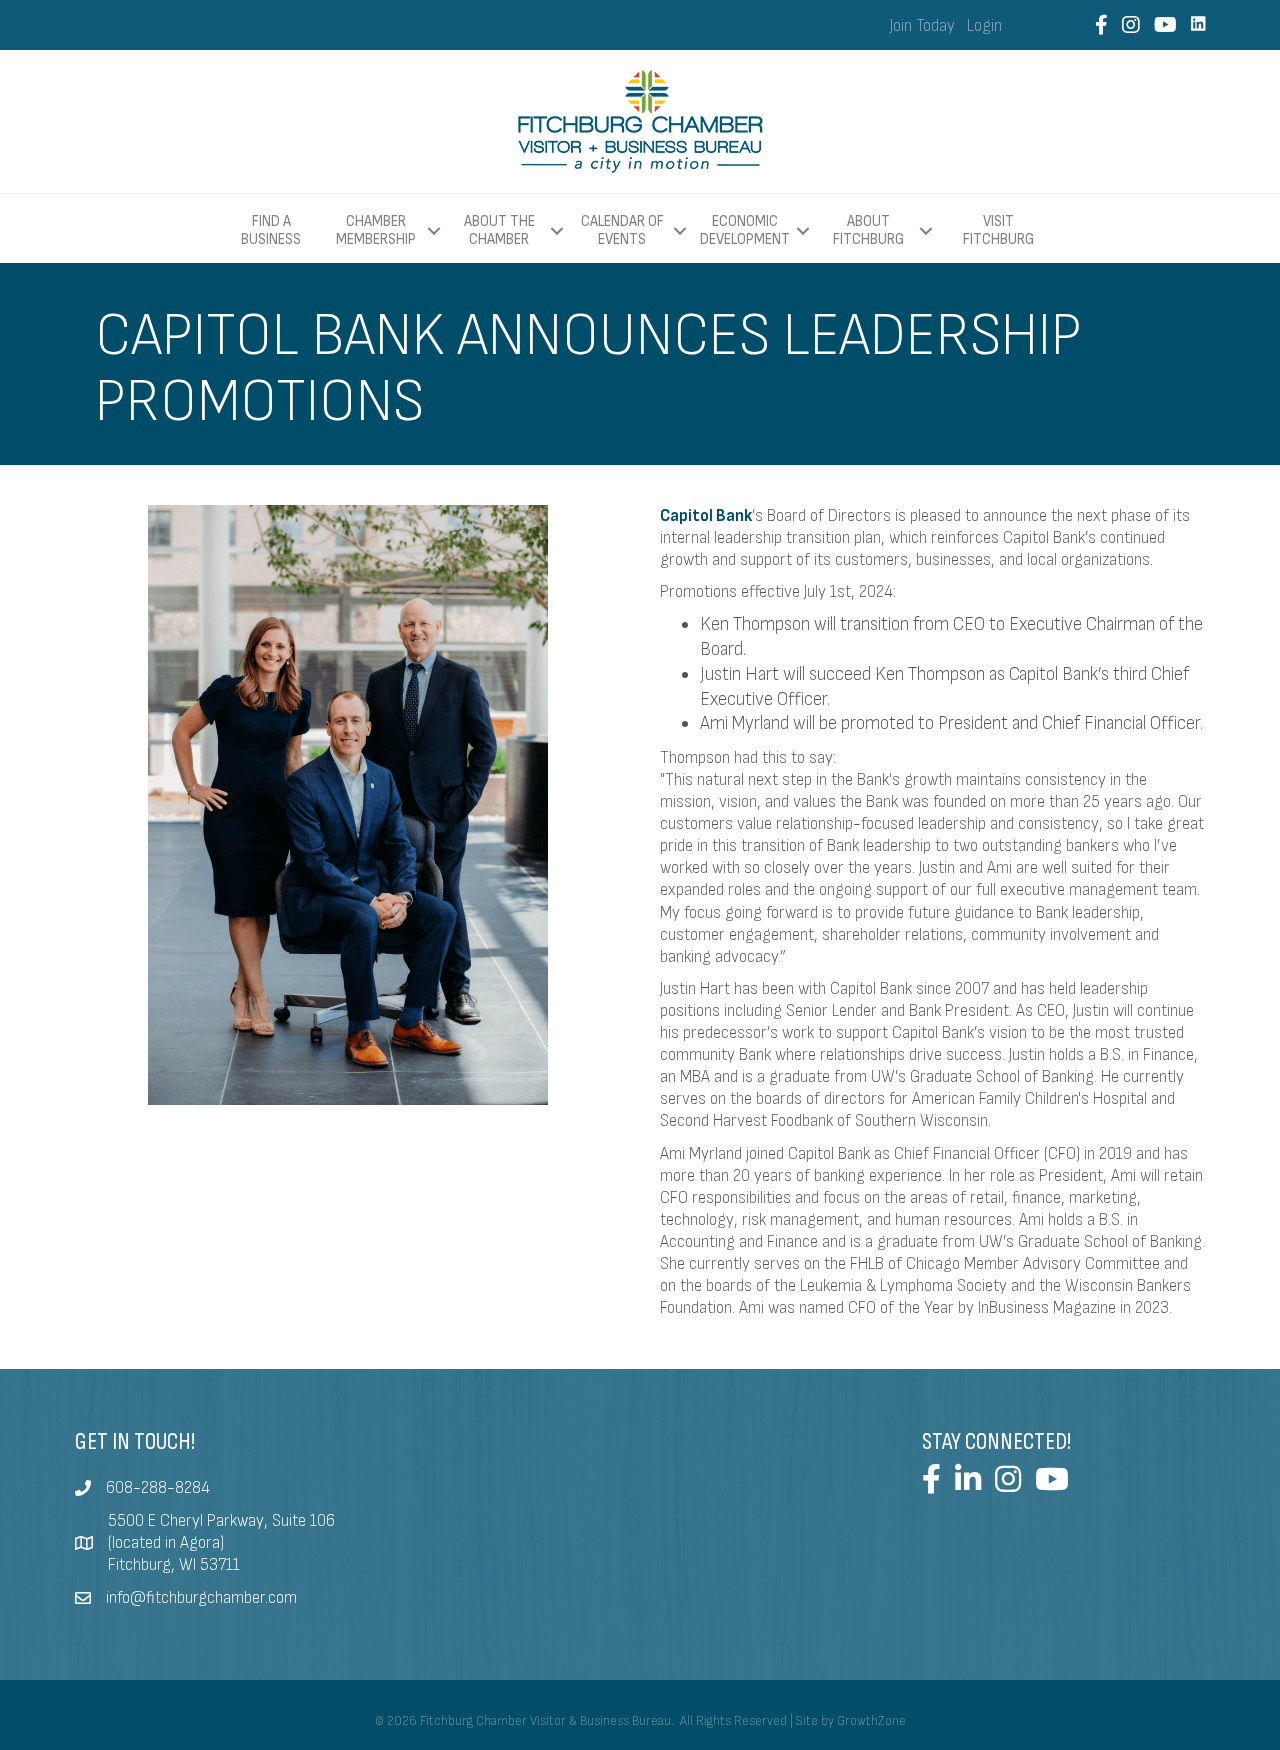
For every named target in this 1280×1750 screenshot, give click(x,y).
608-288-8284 (158, 1488)
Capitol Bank (706, 516)
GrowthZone (871, 1721)
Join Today (922, 26)
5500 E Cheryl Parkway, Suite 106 (221, 1521)
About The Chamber (499, 230)
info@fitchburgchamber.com (201, 1598)
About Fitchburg (868, 230)
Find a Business (271, 230)
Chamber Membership (376, 230)
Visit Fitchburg (998, 231)
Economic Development (745, 230)
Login (984, 26)
